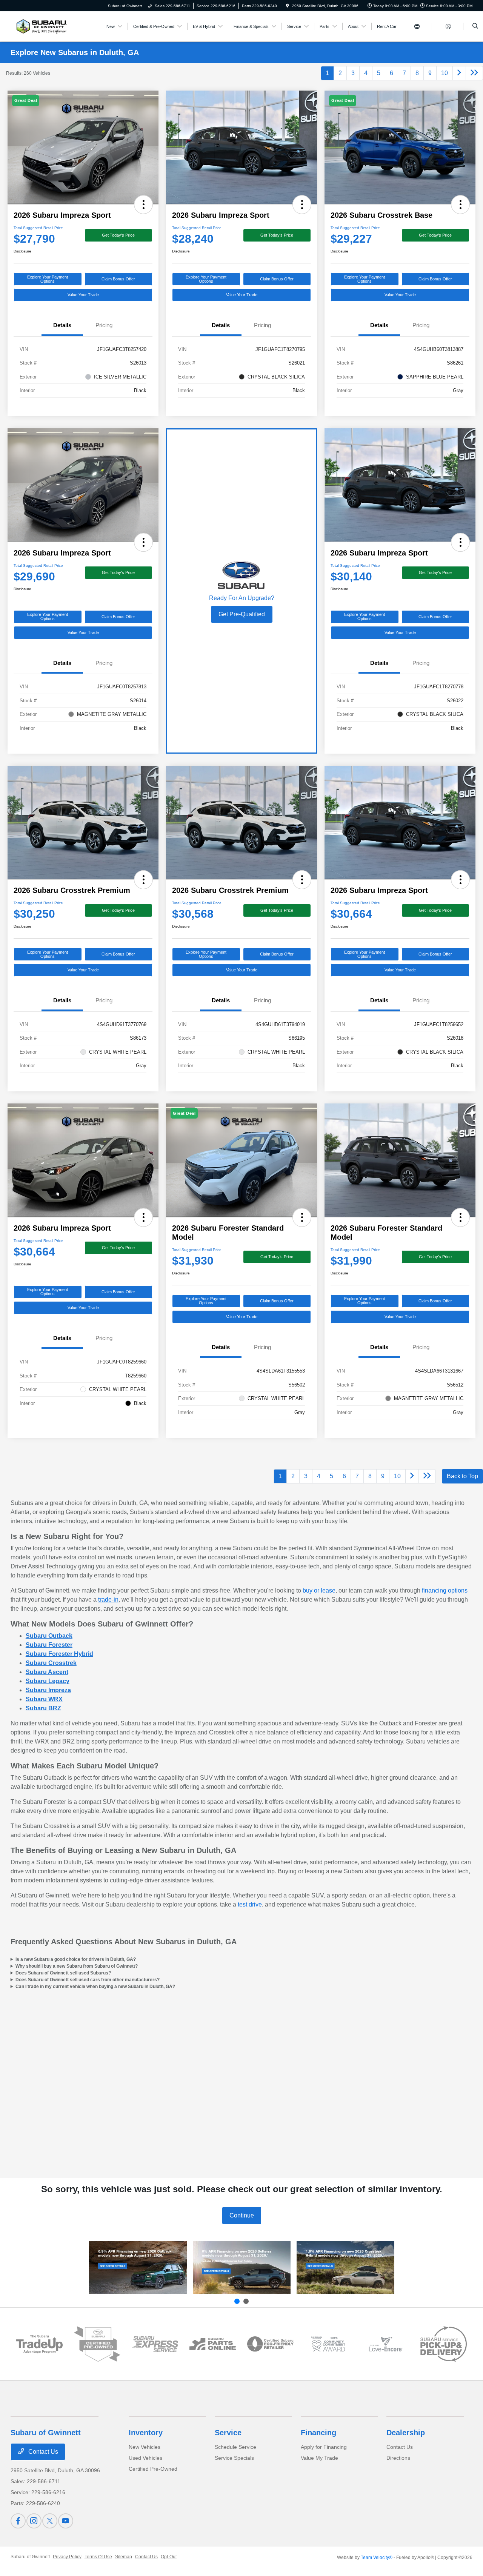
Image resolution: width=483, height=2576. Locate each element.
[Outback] (138, 2267)
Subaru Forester (49, 1645)
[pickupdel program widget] (444, 2344)
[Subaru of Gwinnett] (40, 26)
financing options (445, 1590)
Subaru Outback (49, 1636)
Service (228, 2433)
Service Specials (234, 2458)
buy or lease (319, 1590)
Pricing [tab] (104, 325)
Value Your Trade (83, 295)
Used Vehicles (145, 2458)
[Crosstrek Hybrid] (345, 2267)
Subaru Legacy (48, 1681)
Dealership (406, 2433)
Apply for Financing (324, 2447)
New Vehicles (145, 2447)
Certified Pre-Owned (153, 2469)
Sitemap (124, 2557)
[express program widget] (155, 2344)
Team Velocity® (377, 2558)
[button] (143, 205)
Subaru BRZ (43, 1708)
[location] (288, 6)
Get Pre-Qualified (242, 614)
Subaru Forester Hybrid (59, 1654)
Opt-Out (169, 2557)
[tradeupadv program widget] (39, 2344)
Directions (398, 2458)
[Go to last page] (474, 73)
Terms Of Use (98, 2557)
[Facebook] (18, 2521)
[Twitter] (50, 2521)
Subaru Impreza (48, 1690)
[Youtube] (66, 2521)
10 (445, 73)
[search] (475, 26)
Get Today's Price (118, 235)
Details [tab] (62, 325)
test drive (250, 1904)
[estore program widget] (213, 2344)
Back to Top (462, 1476)
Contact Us (42, 2452)
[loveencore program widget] (386, 2344)
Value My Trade (319, 2458)
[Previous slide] (237, 2301)
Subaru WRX (44, 1699)
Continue (242, 2215)
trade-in (108, 1600)
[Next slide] (246, 2301)
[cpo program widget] (97, 2344)
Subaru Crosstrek (51, 1663)
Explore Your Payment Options (48, 279)
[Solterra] (242, 2267)
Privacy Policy (67, 2557)
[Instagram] (34, 2521)
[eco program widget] (270, 2344)
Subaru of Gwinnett (30, 2557)
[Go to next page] (459, 73)
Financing (318, 2433)
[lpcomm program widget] (328, 2344)
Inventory (146, 2433)
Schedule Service (235, 2447)
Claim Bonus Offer (118, 279)
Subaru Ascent (47, 1672)
